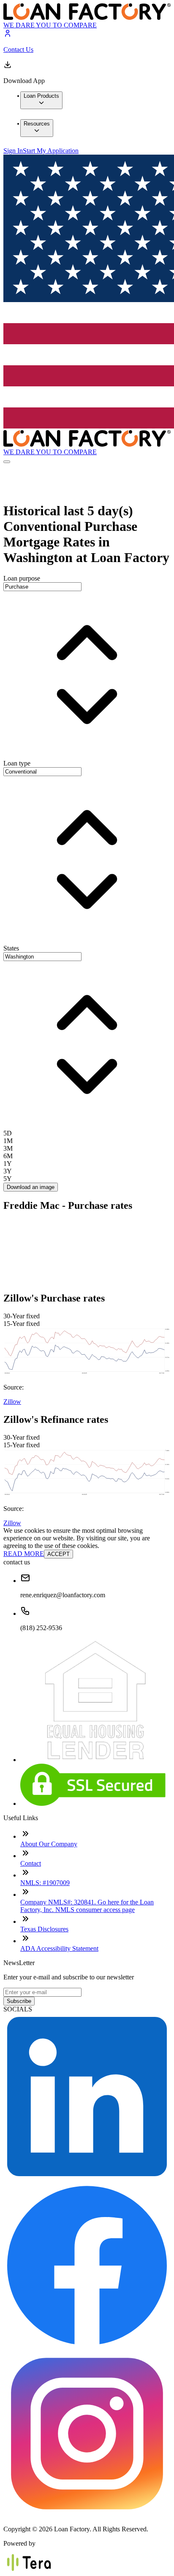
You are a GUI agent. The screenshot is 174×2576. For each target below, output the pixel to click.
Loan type (17, 763)
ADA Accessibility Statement (59, 1948)
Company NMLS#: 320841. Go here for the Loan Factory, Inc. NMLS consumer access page (87, 1906)
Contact (31, 1863)
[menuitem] (41, 100)
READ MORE (24, 1554)
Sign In (13, 151)
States (11, 948)
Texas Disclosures (44, 1929)
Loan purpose (22, 578)
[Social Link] (87, 2178)
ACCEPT (58, 1554)
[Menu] (7, 462)
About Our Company (49, 1844)
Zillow (12, 1402)
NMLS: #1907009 (45, 1883)
